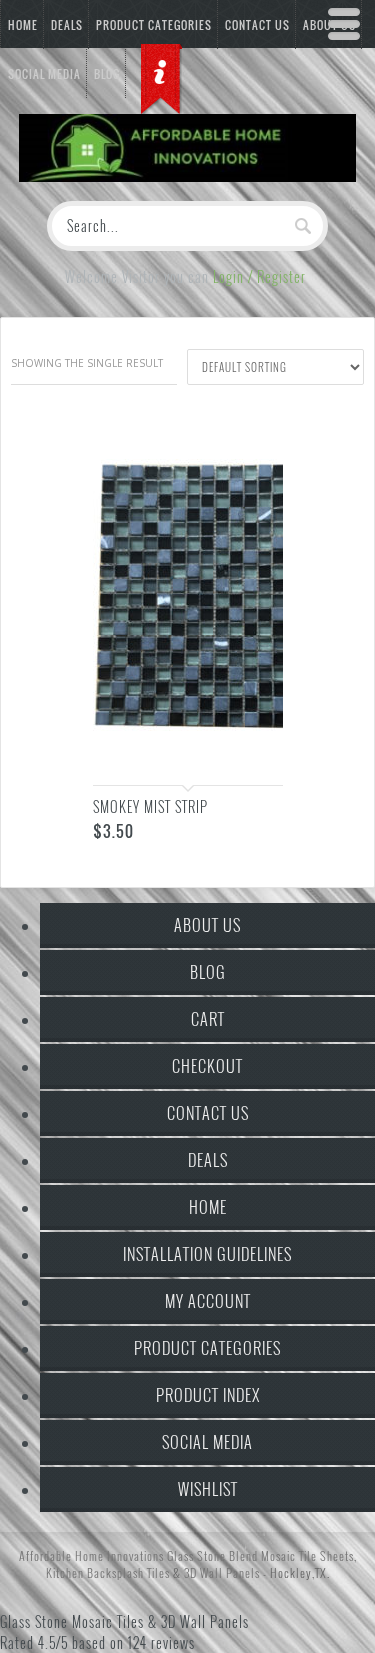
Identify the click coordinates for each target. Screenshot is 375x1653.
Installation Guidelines (207, 1254)
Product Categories (154, 25)
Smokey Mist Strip (150, 806)
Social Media (207, 1442)
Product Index (208, 1395)
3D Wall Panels (222, 1572)
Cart (208, 1019)
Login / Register (259, 276)
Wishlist (208, 1489)
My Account (208, 1301)
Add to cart (248, 752)
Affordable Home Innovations (91, 1555)
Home (23, 25)
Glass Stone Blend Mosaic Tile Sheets (260, 1555)
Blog (208, 972)
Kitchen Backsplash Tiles (108, 1572)
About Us (207, 925)
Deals (67, 25)
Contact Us (208, 1113)
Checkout (207, 1066)
